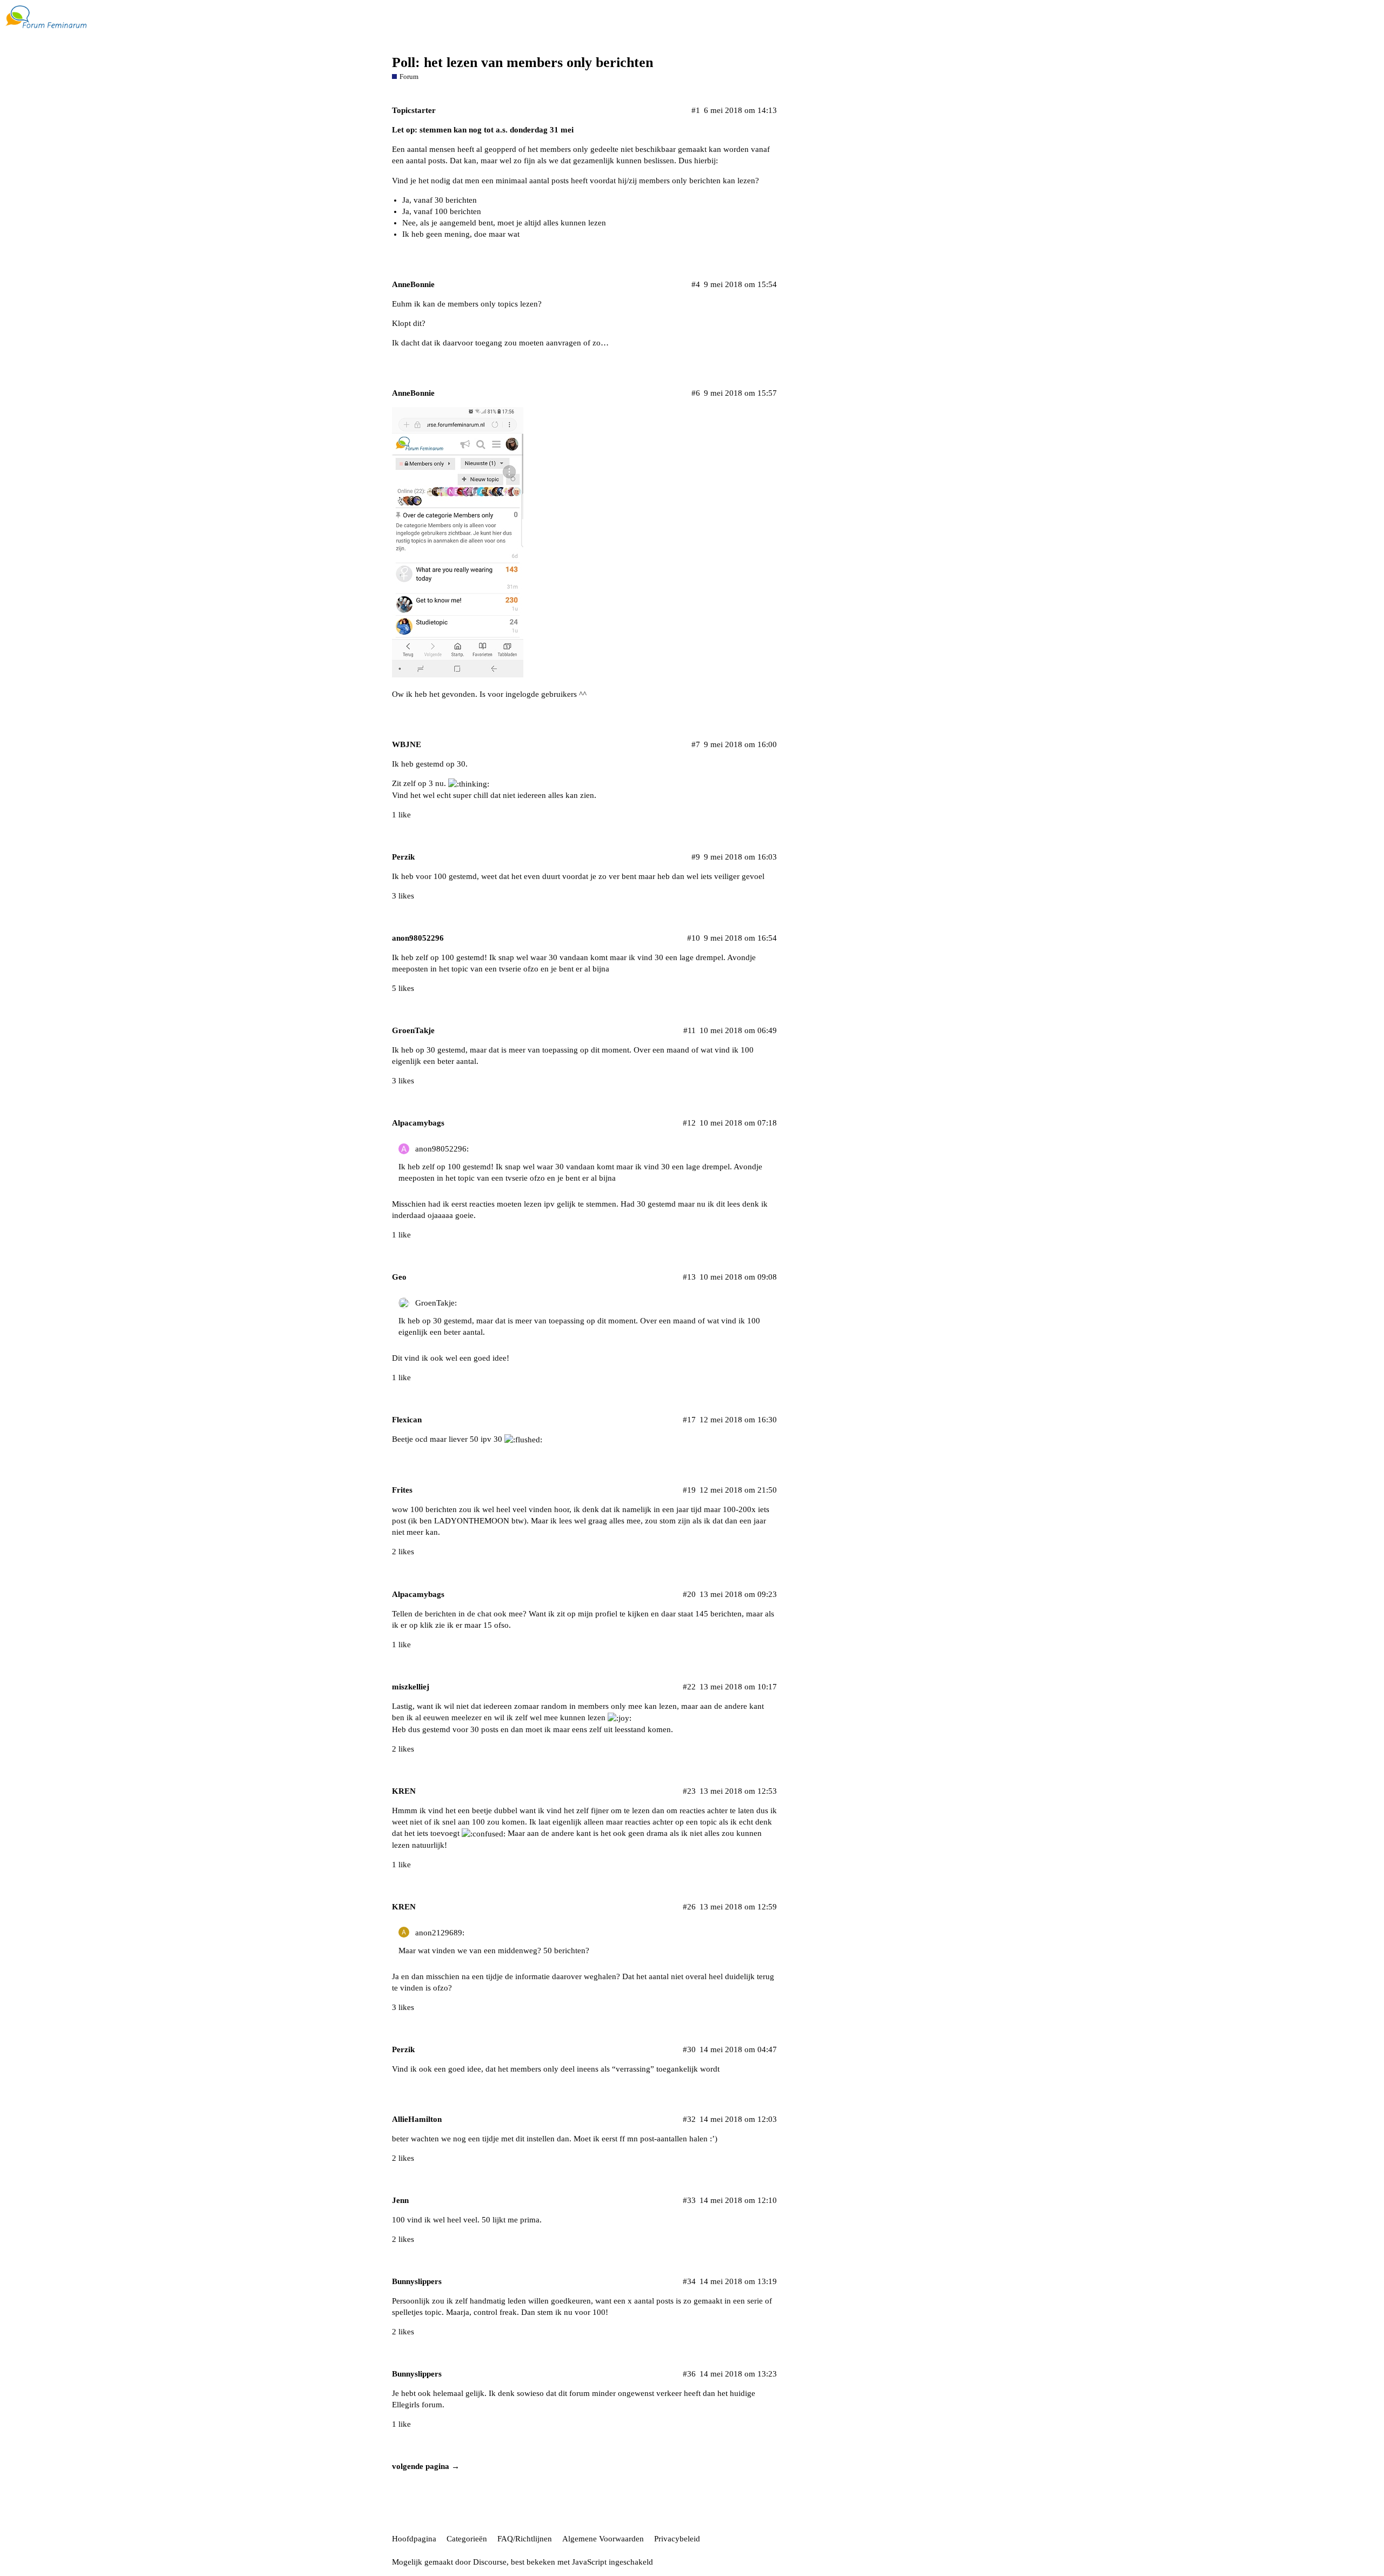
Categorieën (467, 2539)
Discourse (490, 2562)
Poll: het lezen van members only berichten (523, 62)
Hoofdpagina (414, 2539)
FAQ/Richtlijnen (525, 2539)
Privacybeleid (677, 2539)
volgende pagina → (426, 2466)
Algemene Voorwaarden (603, 2539)
